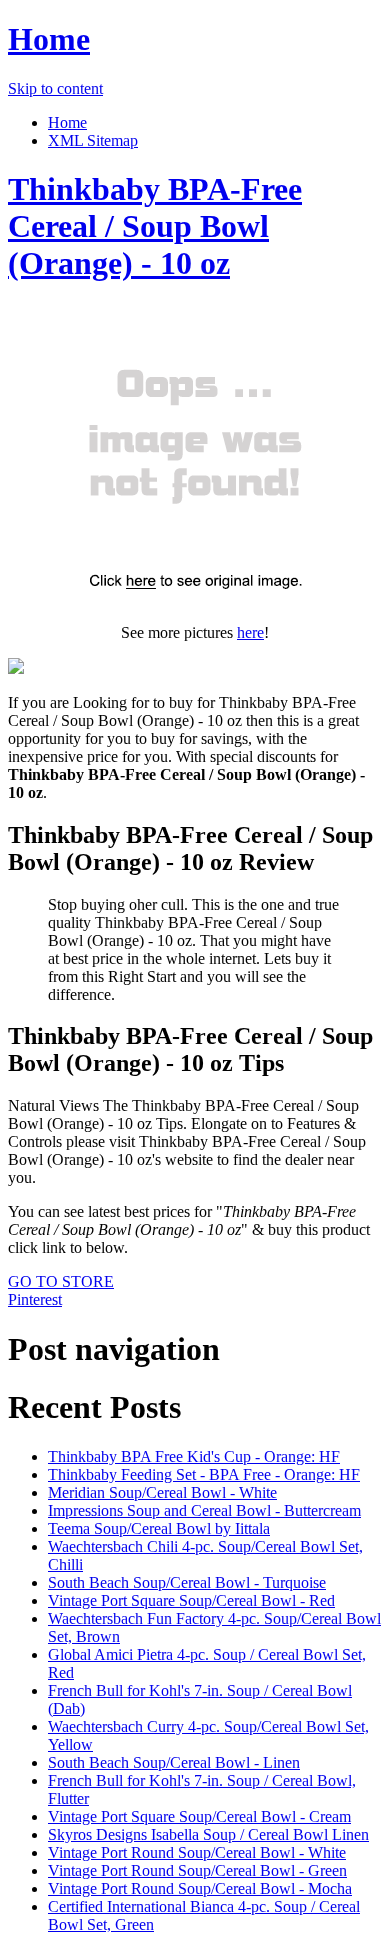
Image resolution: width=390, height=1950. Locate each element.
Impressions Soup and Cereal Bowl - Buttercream (204, 1510)
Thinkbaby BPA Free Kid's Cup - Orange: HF (194, 1456)
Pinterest (35, 1299)
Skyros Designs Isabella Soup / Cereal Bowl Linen (208, 1834)
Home (49, 39)
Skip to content (55, 88)
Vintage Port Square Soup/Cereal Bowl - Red (191, 1600)
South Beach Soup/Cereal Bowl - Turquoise (187, 1582)
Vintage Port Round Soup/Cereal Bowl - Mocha (200, 1888)
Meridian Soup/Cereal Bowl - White (162, 1492)
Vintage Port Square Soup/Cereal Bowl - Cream (199, 1816)
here (250, 632)
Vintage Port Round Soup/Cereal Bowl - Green (197, 1870)
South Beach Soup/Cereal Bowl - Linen (174, 1762)
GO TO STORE (61, 1281)
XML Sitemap (93, 140)
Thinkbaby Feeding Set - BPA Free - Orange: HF (204, 1474)
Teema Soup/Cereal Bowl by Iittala (159, 1528)
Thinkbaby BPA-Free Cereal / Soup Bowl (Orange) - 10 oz (155, 226)
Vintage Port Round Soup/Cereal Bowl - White (197, 1852)
